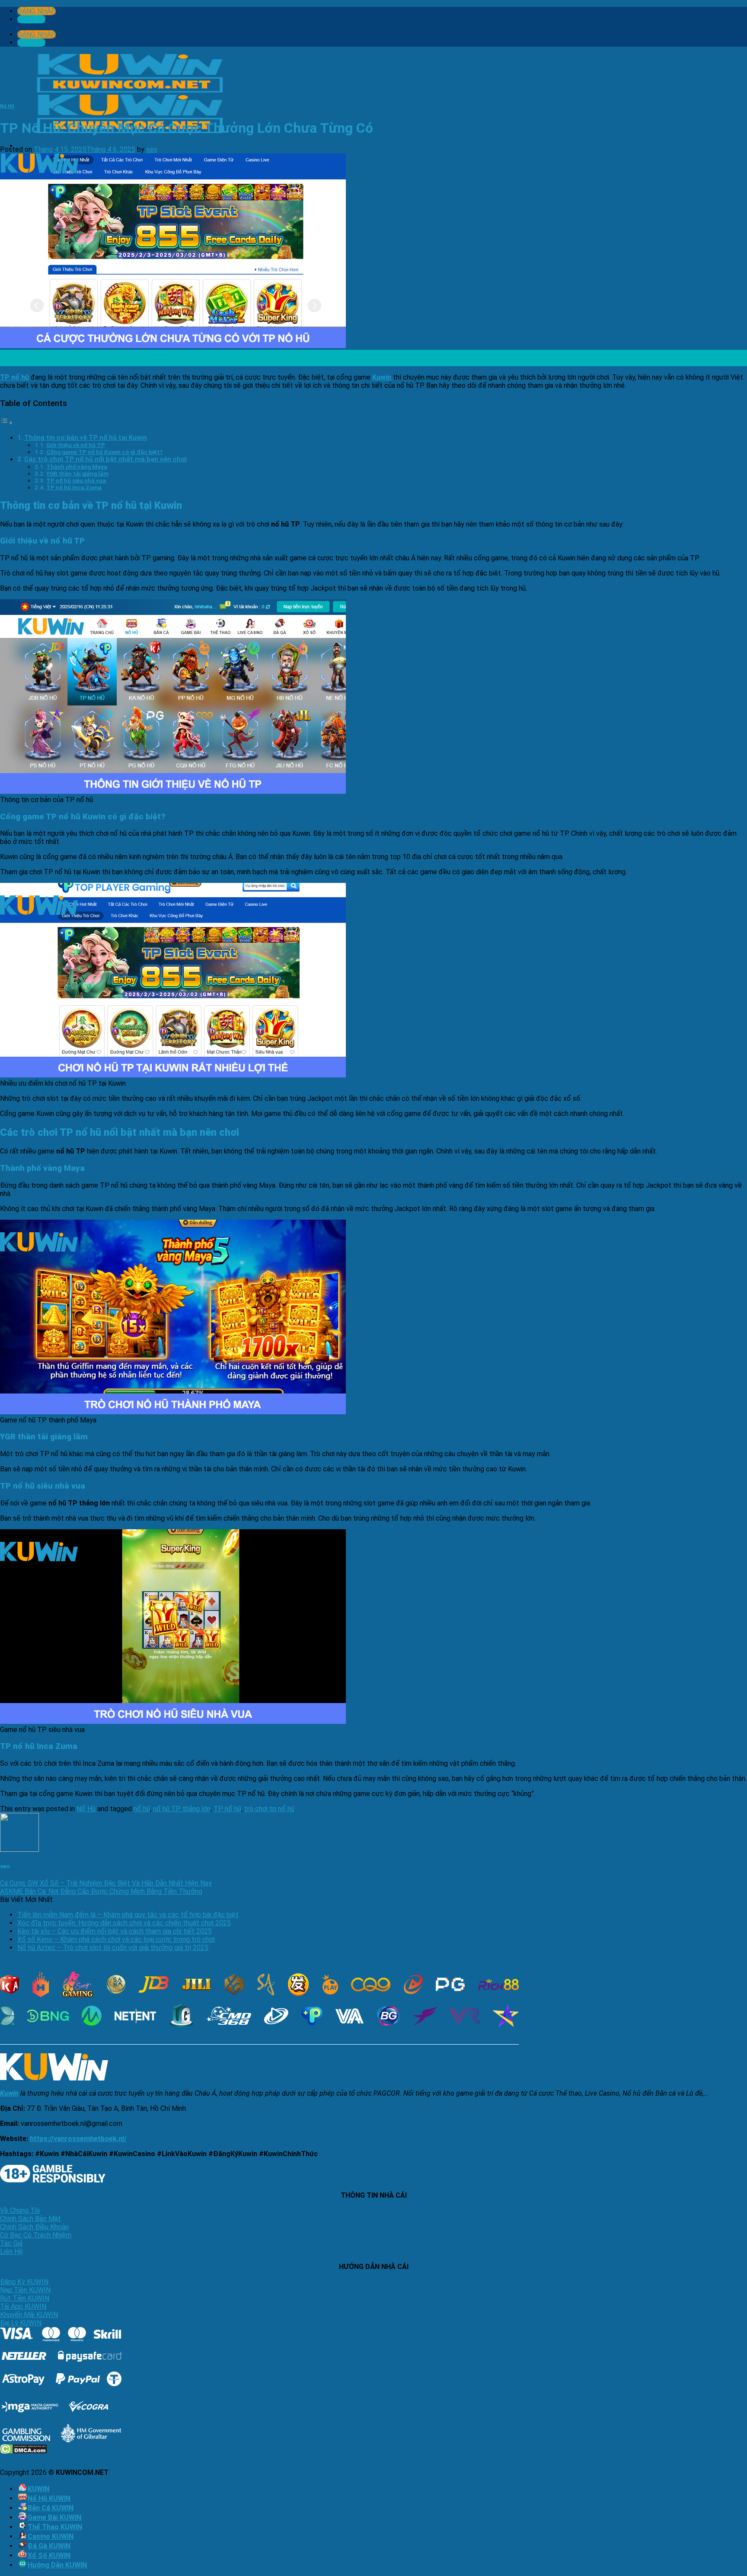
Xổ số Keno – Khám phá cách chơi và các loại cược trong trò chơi (116, 1939)
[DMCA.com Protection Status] (24, 2451)
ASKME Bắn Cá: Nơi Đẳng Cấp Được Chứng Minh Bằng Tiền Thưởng (101, 1891)
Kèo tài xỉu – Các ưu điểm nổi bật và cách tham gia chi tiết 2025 (115, 1931)
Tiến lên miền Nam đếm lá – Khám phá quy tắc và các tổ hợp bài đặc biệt (128, 1915)
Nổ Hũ (7, 106)
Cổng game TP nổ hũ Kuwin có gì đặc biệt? (104, 452)
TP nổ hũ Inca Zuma (74, 487)
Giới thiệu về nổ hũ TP (76, 445)
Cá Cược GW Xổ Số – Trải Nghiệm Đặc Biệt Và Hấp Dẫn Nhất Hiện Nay (106, 1883)
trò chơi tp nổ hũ (269, 1809)
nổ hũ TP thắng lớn (182, 1809)
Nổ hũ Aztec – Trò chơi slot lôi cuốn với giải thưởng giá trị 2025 (113, 1948)
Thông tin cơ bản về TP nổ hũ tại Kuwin (86, 438)
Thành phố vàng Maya (77, 467)
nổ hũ (142, 1809)
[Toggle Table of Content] (6, 423)
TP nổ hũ (227, 1809)
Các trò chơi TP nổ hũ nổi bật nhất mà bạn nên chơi (105, 459)
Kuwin (382, 377)
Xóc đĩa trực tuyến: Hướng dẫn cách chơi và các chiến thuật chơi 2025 (124, 1923)
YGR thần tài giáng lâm (77, 473)
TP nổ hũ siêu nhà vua (76, 480)
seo (152, 149)
